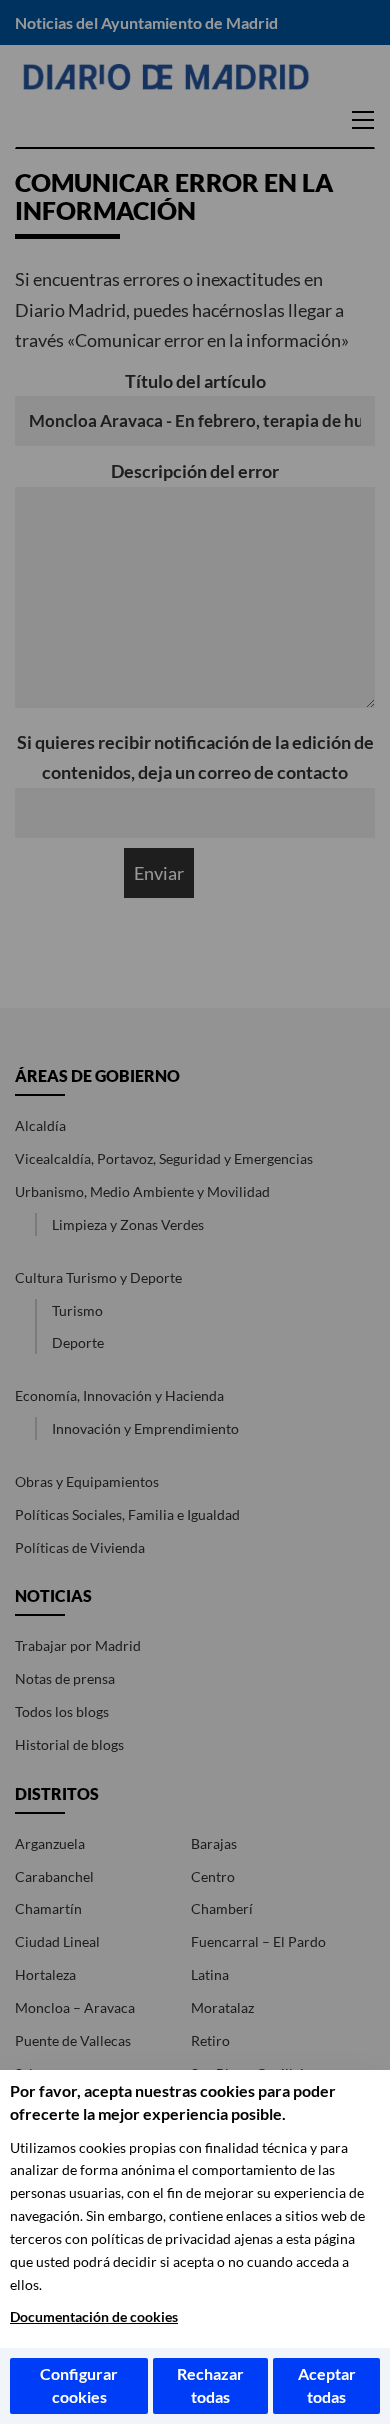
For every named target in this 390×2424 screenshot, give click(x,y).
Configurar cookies (79, 2385)
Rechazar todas (210, 2385)
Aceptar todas (327, 2385)
